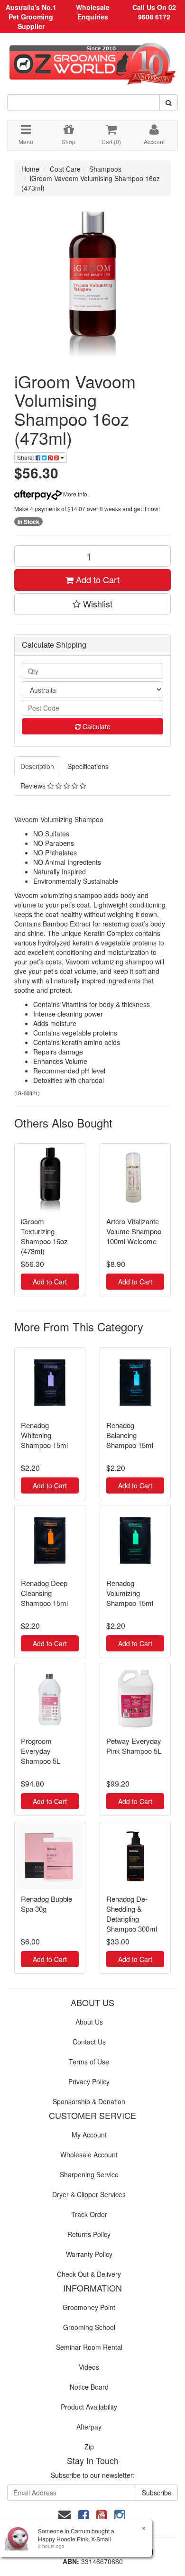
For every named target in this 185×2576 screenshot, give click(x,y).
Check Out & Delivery (89, 2274)
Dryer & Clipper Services (89, 2194)
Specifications (88, 766)
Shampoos (105, 169)
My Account (89, 2135)
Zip (89, 2447)
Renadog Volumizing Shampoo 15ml (130, 1593)
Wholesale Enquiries (93, 12)
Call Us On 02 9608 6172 (154, 12)
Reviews (34, 786)
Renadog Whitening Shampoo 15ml (44, 1435)
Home (30, 169)
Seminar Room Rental (89, 2347)
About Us (89, 2022)
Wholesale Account (89, 2154)
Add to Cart (97, 579)
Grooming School (89, 2327)
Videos (89, 2367)
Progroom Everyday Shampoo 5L (41, 1751)
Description (37, 766)
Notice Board (89, 2387)
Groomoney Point (89, 2307)
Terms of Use (89, 2062)
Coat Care (65, 169)
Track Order (89, 2214)
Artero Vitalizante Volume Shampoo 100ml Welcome (134, 1231)
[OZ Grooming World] (92, 60)
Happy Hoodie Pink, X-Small (74, 2539)
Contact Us (89, 2042)
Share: (26, 457)
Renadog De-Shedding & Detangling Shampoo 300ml (132, 1914)
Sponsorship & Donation (89, 2101)
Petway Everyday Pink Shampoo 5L (134, 1746)
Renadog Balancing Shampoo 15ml (130, 1435)
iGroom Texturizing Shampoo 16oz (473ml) (44, 1236)
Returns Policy (89, 2234)
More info (74, 494)
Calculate (96, 726)
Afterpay (89, 2427)
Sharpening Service (89, 2174)
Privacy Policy (89, 2081)
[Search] (169, 102)
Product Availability (89, 2407)
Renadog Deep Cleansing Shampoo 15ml (44, 1593)
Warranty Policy (89, 2254)
